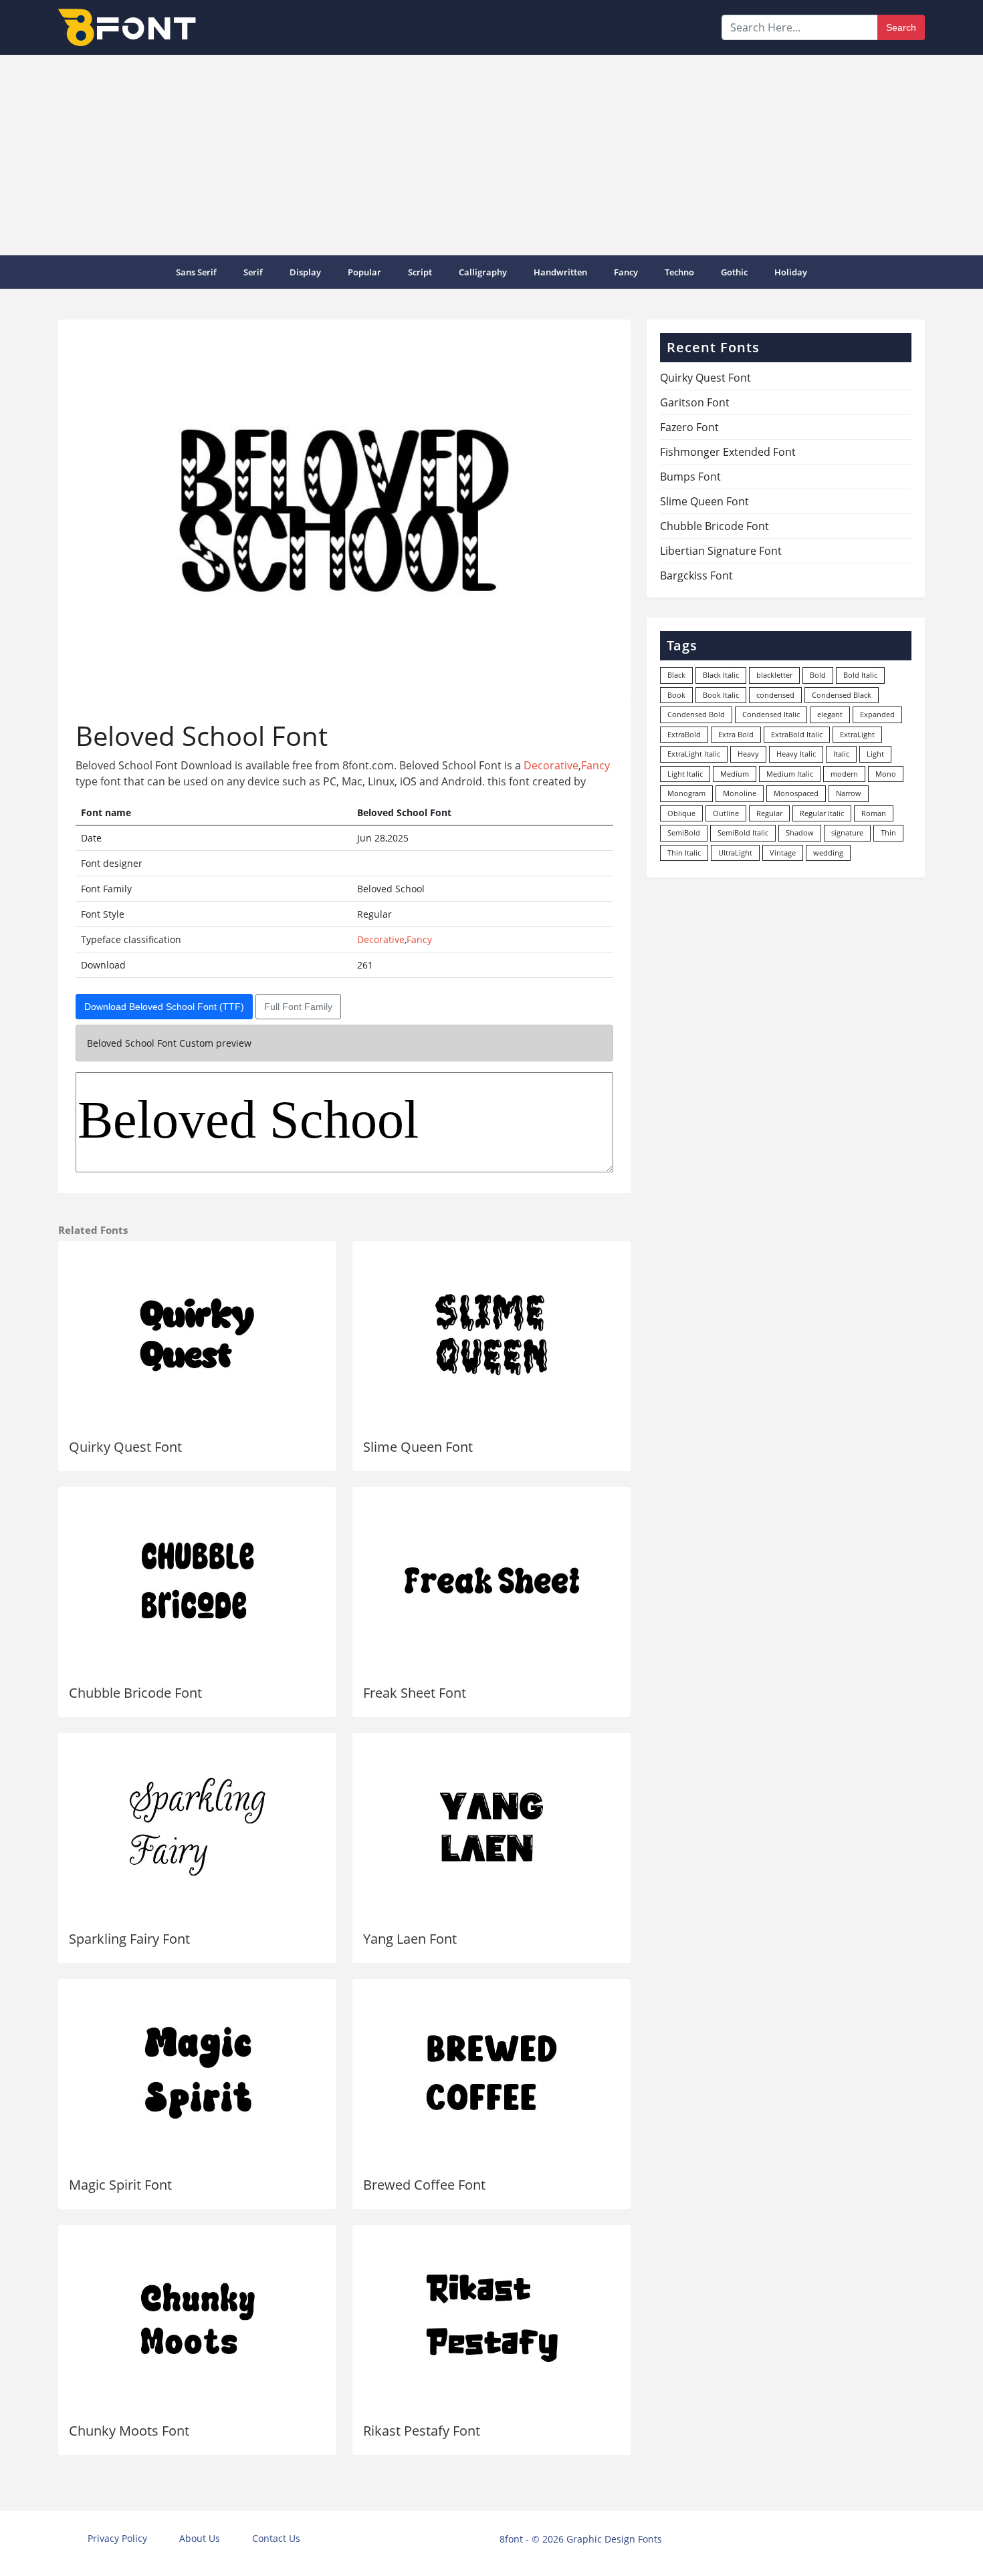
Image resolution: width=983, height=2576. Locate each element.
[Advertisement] (491, 155)
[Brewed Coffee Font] (491, 2073)
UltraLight (735, 853)
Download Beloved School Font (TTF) (164, 1007)
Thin (888, 832)
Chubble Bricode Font (135, 1693)
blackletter (774, 675)
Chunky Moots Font (129, 2431)
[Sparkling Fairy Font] (197, 1827)
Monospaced (796, 793)
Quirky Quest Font (125, 1447)
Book (676, 695)
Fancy (626, 272)
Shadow (800, 832)
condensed (775, 695)
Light (875, 754)
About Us (200, 2538)
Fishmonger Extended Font (728, 452)
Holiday (791, 272)
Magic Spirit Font (120, 2185)
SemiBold (684, 832)
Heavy (748, 754)
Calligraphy (483, 272)
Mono (886, 774)
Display (305, 272)
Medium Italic (790, 774)
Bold (818, 675)
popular (364, 272)
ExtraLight (857, 734)
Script (420, 272)
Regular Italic (822, 813)
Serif (253, 272)
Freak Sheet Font (415, 1693)
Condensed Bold (696, 714)
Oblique (681, 813)
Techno (679, 272)
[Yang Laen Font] (491, 1827)
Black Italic (721, 675)
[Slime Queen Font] (491, 1335)
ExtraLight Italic (694, 754)
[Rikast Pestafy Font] (491, 2319)
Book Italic (721, 695)
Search (901, 27)
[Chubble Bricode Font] (197, 1581)
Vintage (783, 853)
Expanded (877, 714)
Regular (769, 813)
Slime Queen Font (418, 1447)
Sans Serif (196, 272)
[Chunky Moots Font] (197, 2319)
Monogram (686, 793)
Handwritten (560, 272)
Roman (874, 813)
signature (847, 832)
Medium (735, 774)
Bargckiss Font (696, 575)
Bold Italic (860, 675)
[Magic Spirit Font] (197, 2073)
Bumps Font (690, 477)
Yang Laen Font (410, 1939)
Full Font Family (298, 1007)
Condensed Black (842, 695)
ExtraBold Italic (797, 734)
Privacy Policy (117, 2538)
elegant (830, 714)
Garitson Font (695, 402)
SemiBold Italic (743, 832)
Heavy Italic (796, 754)
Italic (841, 754)
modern (844, 774)
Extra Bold (736, 734)
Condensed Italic (771, 714)
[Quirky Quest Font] (197, 1335)
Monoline (740, 793)
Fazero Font (689, 427)
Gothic (734, 272)
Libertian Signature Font (721, 551)
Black (676, 675)
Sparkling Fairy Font (129, 1939)
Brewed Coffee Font (424, 2185)
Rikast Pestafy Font (422, 2431)
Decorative (551, 765)
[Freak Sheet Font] (491, 1581)
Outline (726, 813)
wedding (828, 853)
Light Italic (685, 774)
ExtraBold (684, 734)
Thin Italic (684, 853)
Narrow (849, 793)
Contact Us (276, 2538)
